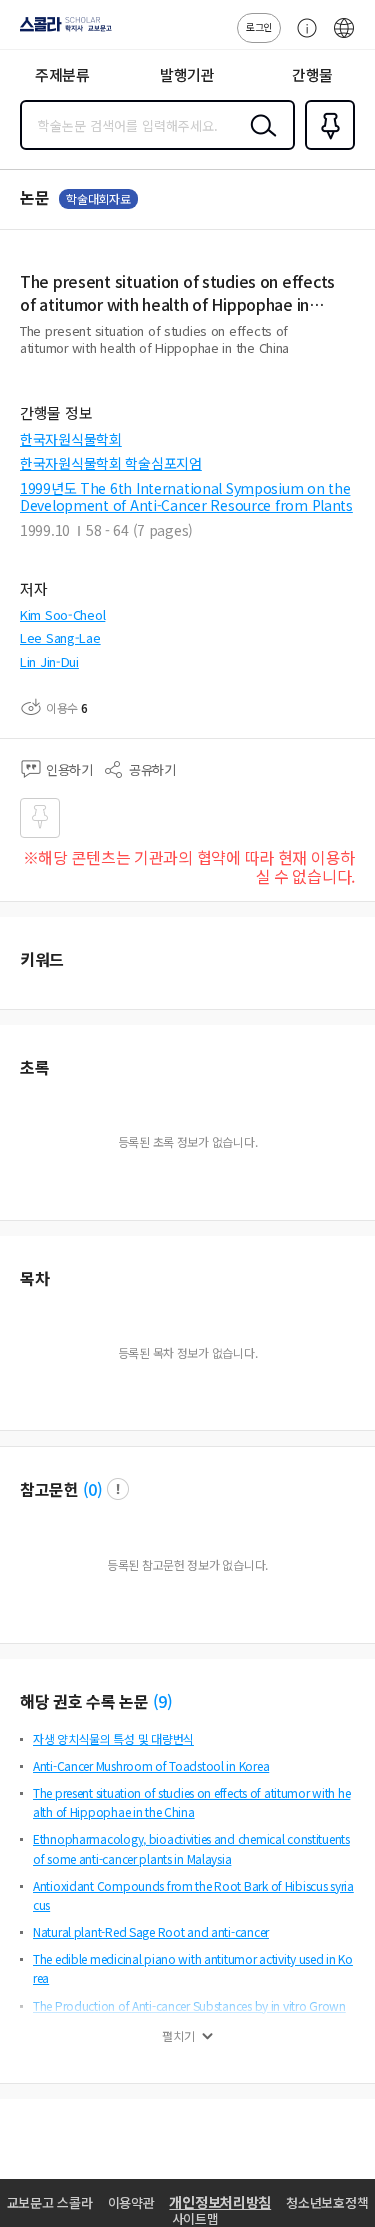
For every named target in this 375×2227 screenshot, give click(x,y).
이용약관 (131, 2202)
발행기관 (187, 74)
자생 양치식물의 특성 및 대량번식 (113, 1738)
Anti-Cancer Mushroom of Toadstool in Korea (151, 1765)
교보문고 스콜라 (50, 2202)
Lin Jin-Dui (49, 661)
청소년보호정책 (327, 2202)
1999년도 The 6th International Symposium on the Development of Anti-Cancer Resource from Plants (186, 496)
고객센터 (302, 38)
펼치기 (178, 2036)
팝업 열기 (118, 1489)
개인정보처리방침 (220, 2202)
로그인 (259, 26)
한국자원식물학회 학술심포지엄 (111, 463)
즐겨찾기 (326, 148)
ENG (344, 38)
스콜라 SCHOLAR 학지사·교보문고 (62, 31)
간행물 (312, 74)
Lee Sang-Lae (60, 637)
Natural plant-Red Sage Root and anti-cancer (151, 1931)
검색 (259, 141)
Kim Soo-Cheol (62, 614)
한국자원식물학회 (71, 439)
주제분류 (62, 74)
